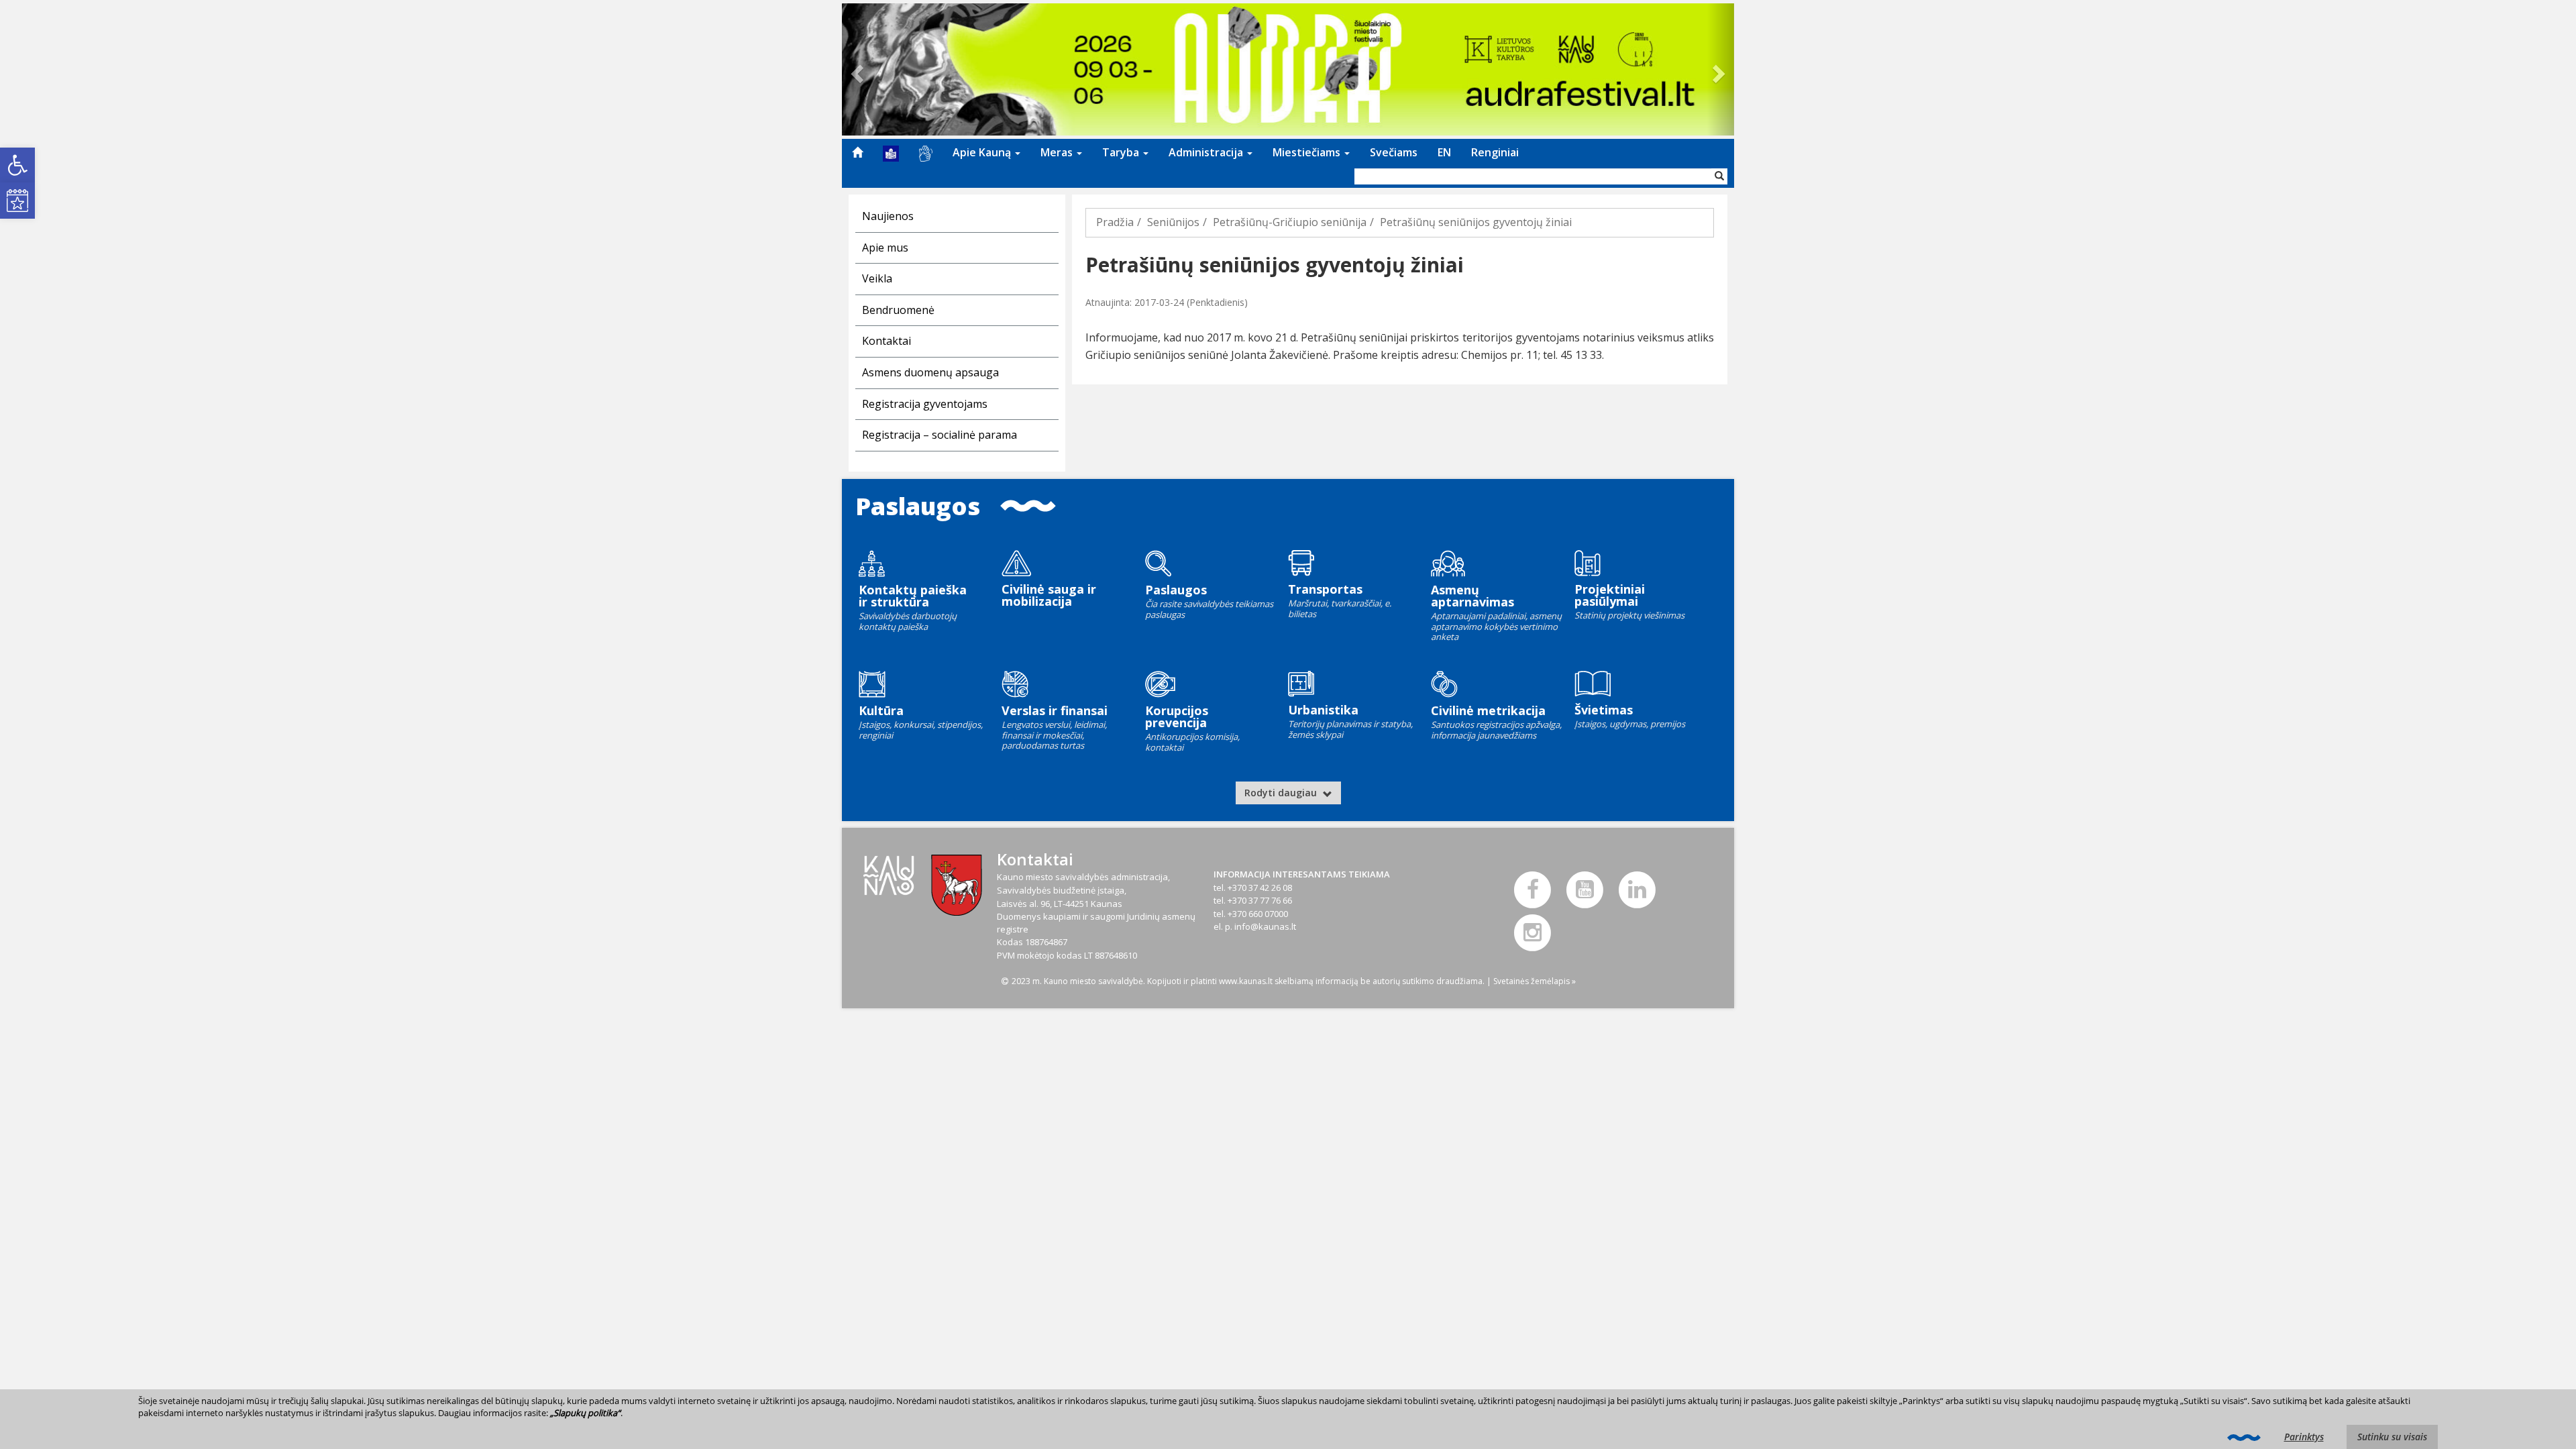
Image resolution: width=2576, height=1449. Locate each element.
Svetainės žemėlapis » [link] (1535, 981)
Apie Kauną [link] (983, 152)
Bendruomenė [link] (898, 310)
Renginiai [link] (1495, 152)
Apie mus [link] (885, 248)
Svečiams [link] (1394, 152)
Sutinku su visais (2392, 1437)
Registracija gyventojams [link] (925, 404)
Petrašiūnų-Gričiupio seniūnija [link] (1290, 222)
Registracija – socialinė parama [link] (940, 435)
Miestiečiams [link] (1308, 152)
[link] (17, 165)
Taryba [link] (1122, 152)
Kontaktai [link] (887, 341)
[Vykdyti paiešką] (1719, 176)
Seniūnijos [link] (1173, 222)
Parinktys (2304, 1437)
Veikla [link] (877, 278)
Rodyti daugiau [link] (1282, 793)
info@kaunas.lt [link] (1265, 926)
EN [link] (1444, 152)
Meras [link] (1058, 152)
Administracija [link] (1207, 152)
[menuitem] (857, 152)
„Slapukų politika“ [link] (585, 1413)
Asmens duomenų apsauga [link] (930, 372)
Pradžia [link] (1115, 222)
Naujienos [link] (888, 216)
